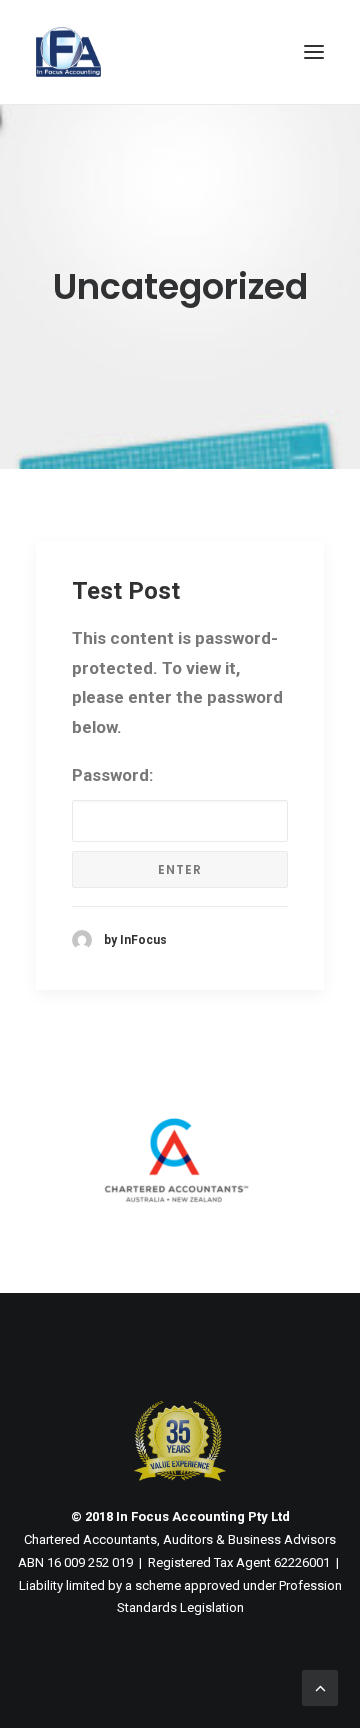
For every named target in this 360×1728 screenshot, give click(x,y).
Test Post (126, 591)
